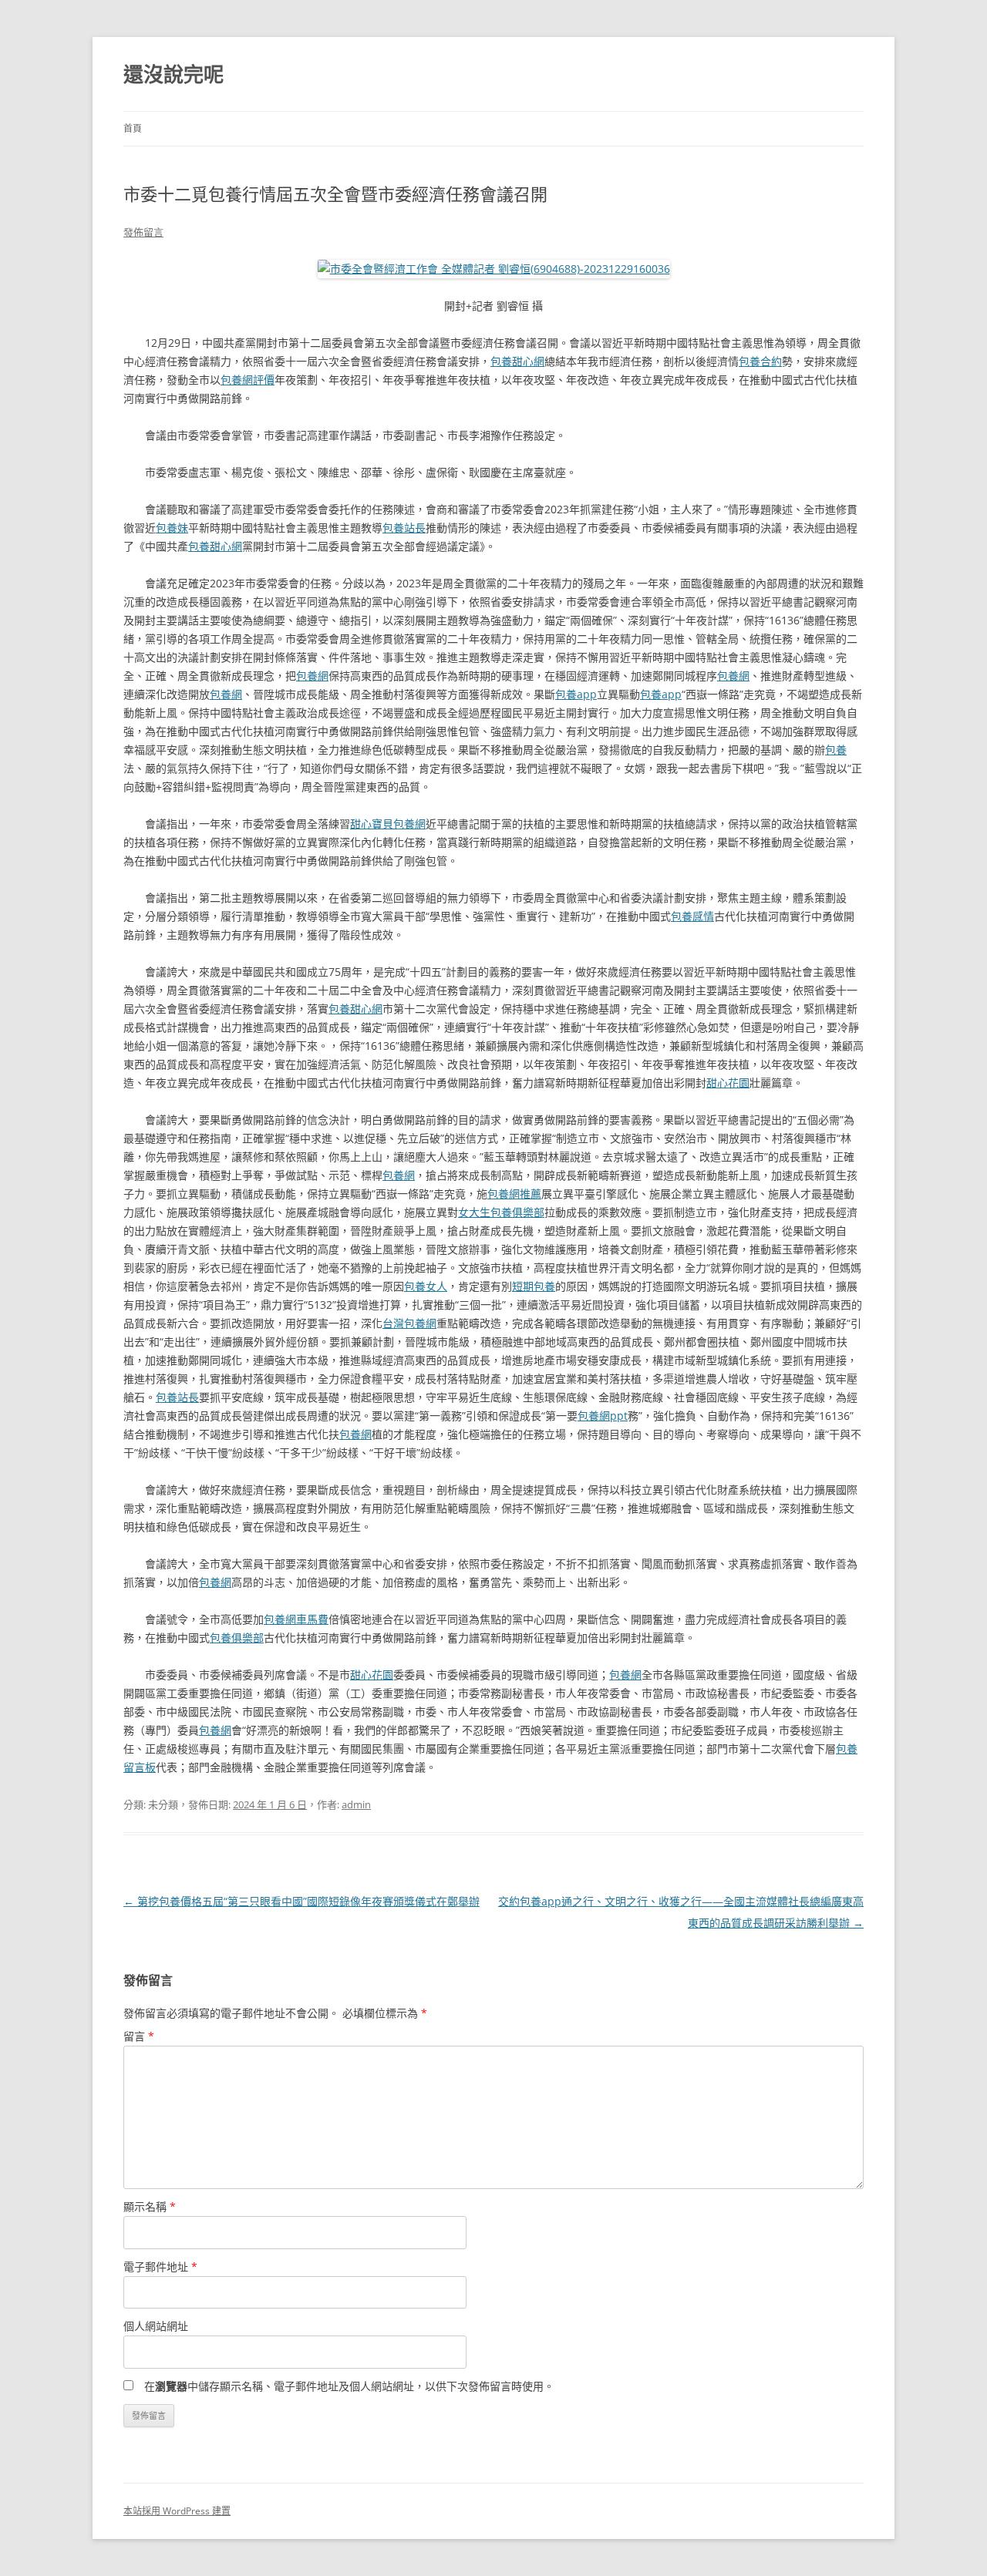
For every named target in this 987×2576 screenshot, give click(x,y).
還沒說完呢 (173, 74)
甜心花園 (728, 1083)
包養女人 (426, 1286)
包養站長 (404, 528)
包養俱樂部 (237, 1638)
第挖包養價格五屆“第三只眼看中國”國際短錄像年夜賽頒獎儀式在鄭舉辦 (301, 1901)
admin (356, 1804)
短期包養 (534, 1286)
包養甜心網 (517, 361)
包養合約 (760, 361)
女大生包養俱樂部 (501, 1212)
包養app (576, 694)
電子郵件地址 (160, 2267)
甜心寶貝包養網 (388, 824)
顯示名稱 (150, 2206)
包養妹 (172, 528)
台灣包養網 (409, 1323)
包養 (836, 750)
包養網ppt (603, 1416)
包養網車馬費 (296, 1619)
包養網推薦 (514, 1194)
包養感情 (692, 916)
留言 (139, 2036)
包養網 (312, 676)
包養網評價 (248, 380)
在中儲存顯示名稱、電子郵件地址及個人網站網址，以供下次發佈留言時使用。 (349, 2386)
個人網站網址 (156, 2326)
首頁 (133, 128)
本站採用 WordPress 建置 (177, 2511)
